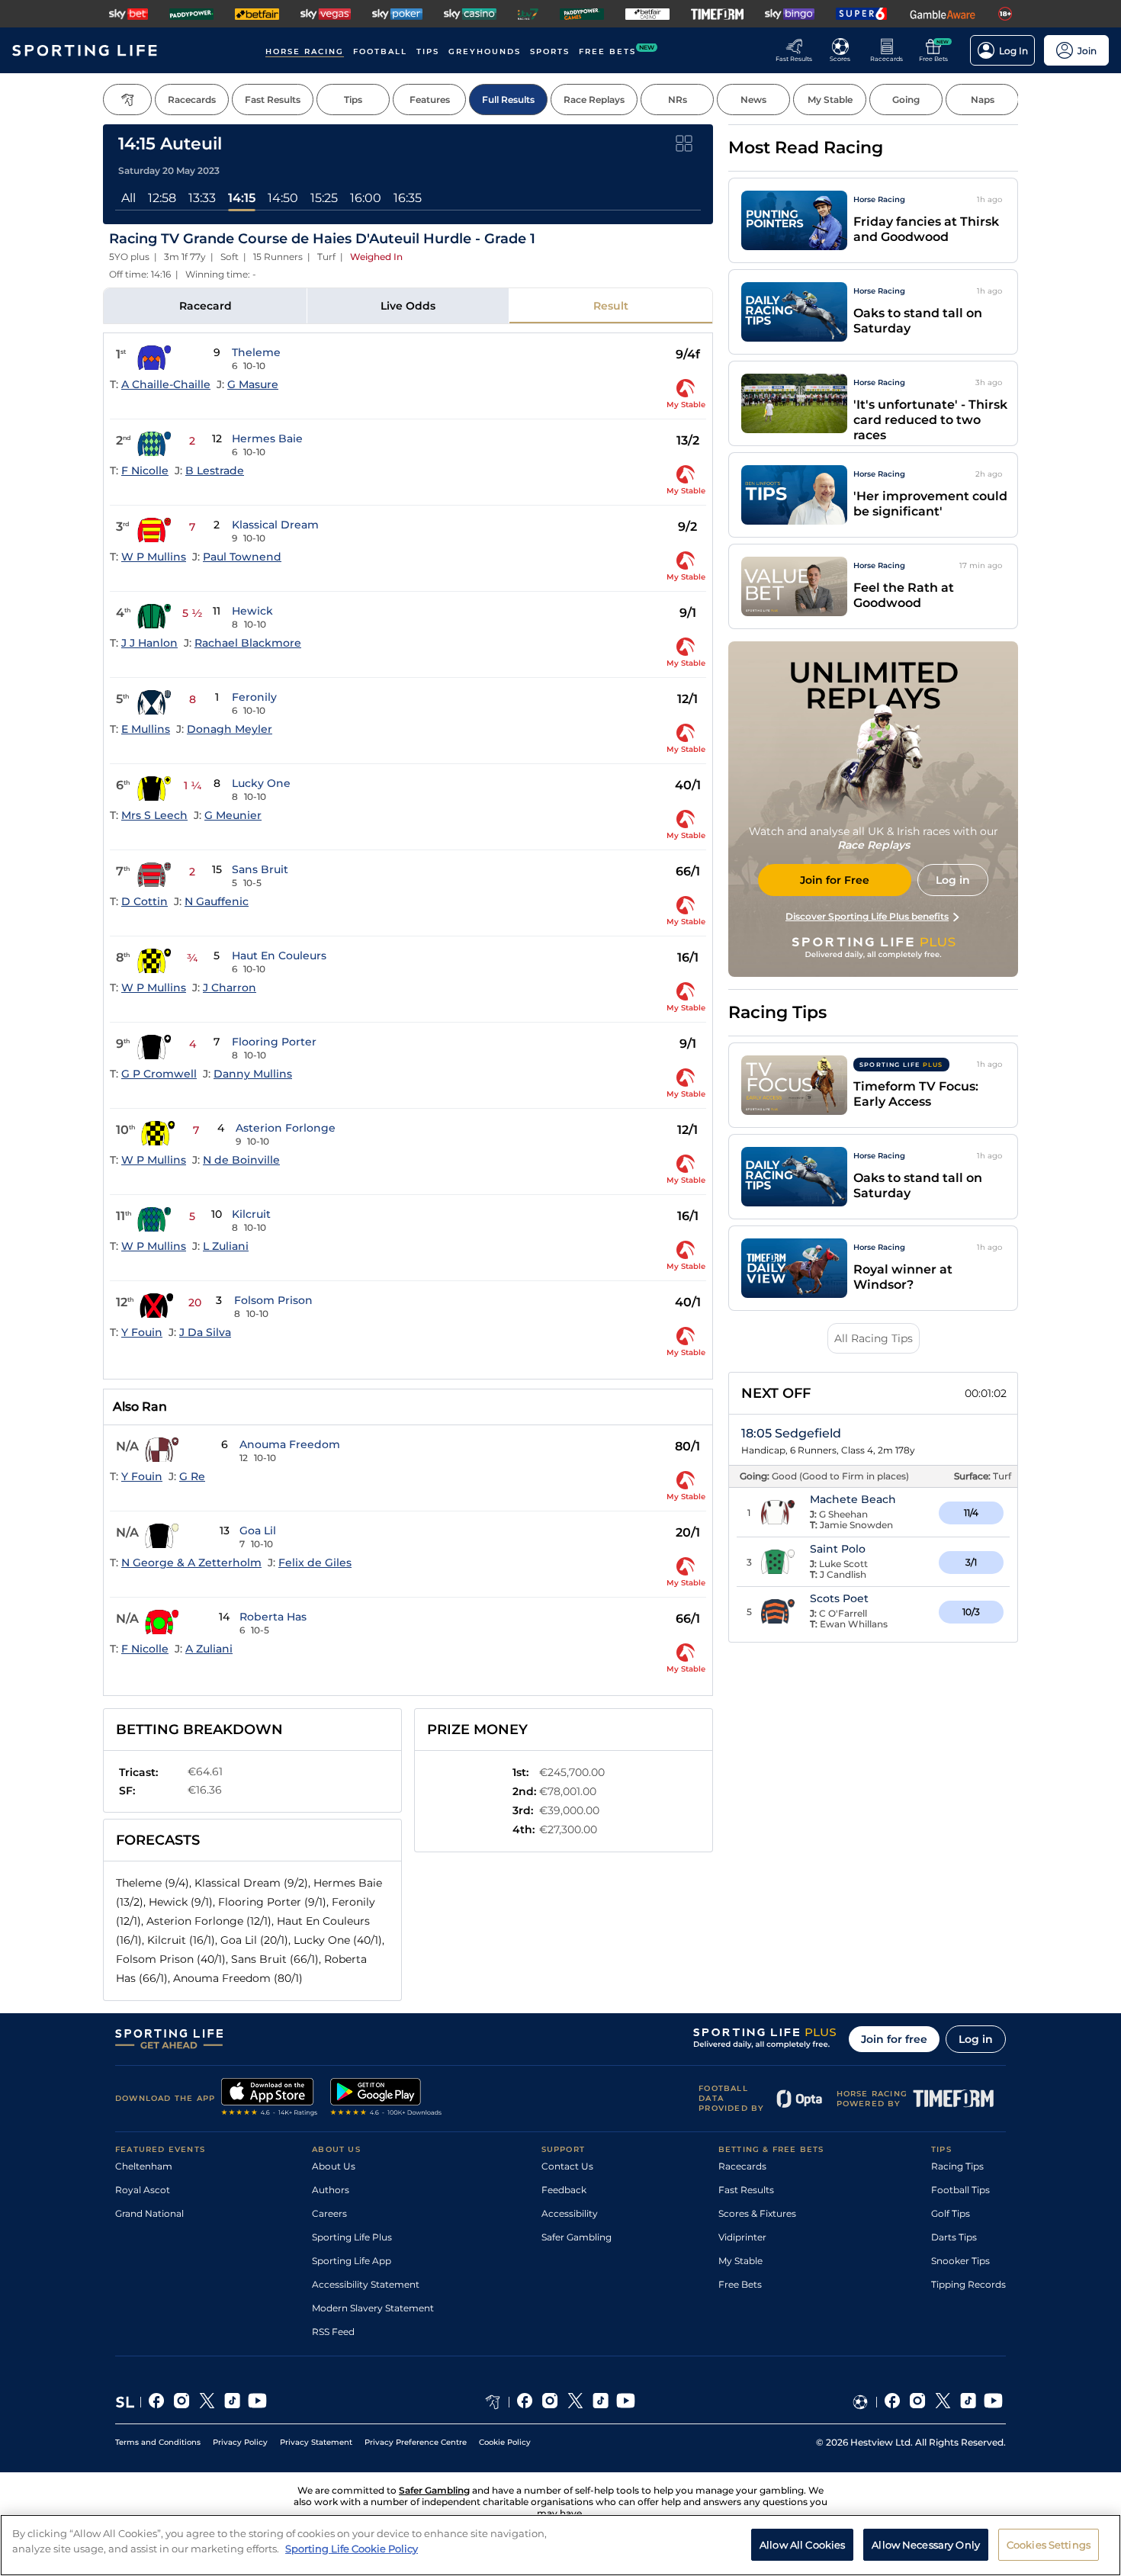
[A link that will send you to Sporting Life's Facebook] (157, 2402)
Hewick (252, 611)
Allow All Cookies (802, 2544)
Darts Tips (954, 2237)
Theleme (256, 352)
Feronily (254, 697)
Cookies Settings (1049, 2544)
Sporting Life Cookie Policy (352, 2548)
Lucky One (261, 783)
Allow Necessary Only (926, 2544)
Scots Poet (839, 1598)
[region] (560, 2545)
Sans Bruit (260, 869)
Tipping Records (968, 2284)
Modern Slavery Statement (373, 2308)
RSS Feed (333, 2332)
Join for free (894, 2039)
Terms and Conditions (158, 2442)
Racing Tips (957, 2166)
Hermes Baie (267, 438)
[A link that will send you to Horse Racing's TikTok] (601, 2402)
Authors (331, 2190)
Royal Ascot (143, 2190)
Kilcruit (251, 1214)
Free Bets (740, 2284)
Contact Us (567, 2166)
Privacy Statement (316, 2442)
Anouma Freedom (290, 1444)
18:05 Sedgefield (791, 1433)
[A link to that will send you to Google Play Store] (386, 2099)
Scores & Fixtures (757, 2213)
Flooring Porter (274, 1042)
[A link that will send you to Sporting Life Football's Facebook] (893, 2402)
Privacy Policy (240, 2442)
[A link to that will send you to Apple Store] (270, 2099)
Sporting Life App (352, 2261)
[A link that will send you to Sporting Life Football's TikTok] (968, 2402)
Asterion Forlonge (286, 1128)
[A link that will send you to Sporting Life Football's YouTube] (993, 2402)
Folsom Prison (273, 1300)
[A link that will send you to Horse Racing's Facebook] (525, 2402)
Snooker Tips (960, 2261)
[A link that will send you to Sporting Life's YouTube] (257, 2402)
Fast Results (746, 2190)
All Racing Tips (874, 1338)
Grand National (149, 2213)
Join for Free (835, 880)
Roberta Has (273, 1617)
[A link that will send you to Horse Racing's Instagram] (550, 2402)
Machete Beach (853, 1499)
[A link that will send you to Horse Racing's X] (575, 2402)
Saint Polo (838, 1549)
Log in (976, 2039)
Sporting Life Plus (352, 2237)
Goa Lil (258, 1531)
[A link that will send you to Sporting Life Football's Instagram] (918, 2402)
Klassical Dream (275, 525)
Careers (329, 2213)
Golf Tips (951, 2213)
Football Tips (960, 2190)
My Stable (740, 2261)
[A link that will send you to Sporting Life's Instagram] (182, 2402)
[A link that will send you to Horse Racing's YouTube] (626, 2402)
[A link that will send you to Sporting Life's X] (207, 2402)
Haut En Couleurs (279, 956)
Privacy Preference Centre (416, 2442)
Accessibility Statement (366, 2284)
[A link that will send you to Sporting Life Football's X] (943, 2402)
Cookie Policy (505, 2442)
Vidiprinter (742, 2237)
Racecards (742, 2166)
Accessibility (570, 2213)
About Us (334, 2166)
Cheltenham (144, 2166)
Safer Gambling (577, 2237)
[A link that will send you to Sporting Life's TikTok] (232, 2402)
